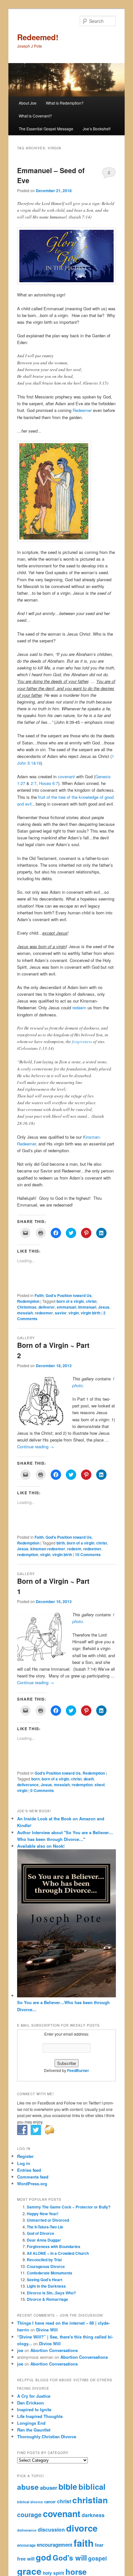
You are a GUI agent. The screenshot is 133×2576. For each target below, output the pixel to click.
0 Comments (42, 1790)
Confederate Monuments (50, 2273)
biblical (92, 2487)
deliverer (47, 1307)
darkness (93, 2515)
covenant (66, 776)
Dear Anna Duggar (44, 2240)
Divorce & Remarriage (47, 2299)
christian (90, 2500)
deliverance (28, 1785)
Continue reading (36, 1447)
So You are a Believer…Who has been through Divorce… (63, 2006)
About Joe (28, 103)
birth (61, 1543)
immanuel (87, 1307)
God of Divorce (41, 2233)
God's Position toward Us (69, 1295)
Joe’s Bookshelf (97, 129)
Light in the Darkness (46, 2286)
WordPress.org (32, 2184)
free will (26, 2559)
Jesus (104, 1307)
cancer (50, 2502)
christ (91, 1301)
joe (20, 2350)
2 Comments (109, 174)
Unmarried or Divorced (48, 2220)
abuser (49, 2487)
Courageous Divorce (46, 2266)
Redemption (28, 1301)
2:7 (34, 783)
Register (25, 2156)
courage (29, 2515)
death (89, 1779)
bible (68, 2487)
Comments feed (33, 2177)
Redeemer (82, 410)
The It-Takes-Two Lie (45, 2227)
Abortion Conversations (54, 2350)
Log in (24, 2163)
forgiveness (82, 1041)
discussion (51, 2529)
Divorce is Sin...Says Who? (51, 2293)
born (36, 1779)
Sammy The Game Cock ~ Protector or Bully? (69, 2207)
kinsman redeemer (48, 1549)
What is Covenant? (35, 116)
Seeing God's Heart (45, 2280)
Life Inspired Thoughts (40, 2416)
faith (84, 2543)
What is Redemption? (65, 103)
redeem (80, 1008)
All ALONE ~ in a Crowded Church (58, 2253)
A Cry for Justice (34, 2396)
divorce (82, 2528)
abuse (28, 2487)
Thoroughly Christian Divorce (47, 2436)
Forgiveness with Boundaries (54, 2246)
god (44, 2557)
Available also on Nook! (41, 1846)
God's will (70, 2558)
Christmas (27, 1307)
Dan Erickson (31, 2403)
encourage (26, 2545)
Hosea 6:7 (49, 783)
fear (99, 2545)
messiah (25, 1313)
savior (61, 1313)
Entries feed (29, 2170)
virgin (74, 1313)
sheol (100, 1785)
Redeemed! (38, 37)
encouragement (55, 2545)
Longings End (31, 2423)
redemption (28, 1554)
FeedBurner (78, 2070)
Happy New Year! (43, 2214)
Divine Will (47, 2330)
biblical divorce (30, 2502)
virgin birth (91, 1313)
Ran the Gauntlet (34, 2430)
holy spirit (54, 2573)
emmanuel (66, 1307)
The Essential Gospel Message (46, 129)
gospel (97, 2558)
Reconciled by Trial (44, 2260)
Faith (39, 1295)
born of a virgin (70, 1301)
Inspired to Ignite (34, 2409)
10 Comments (88, 1554)
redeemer (44, 1313)
